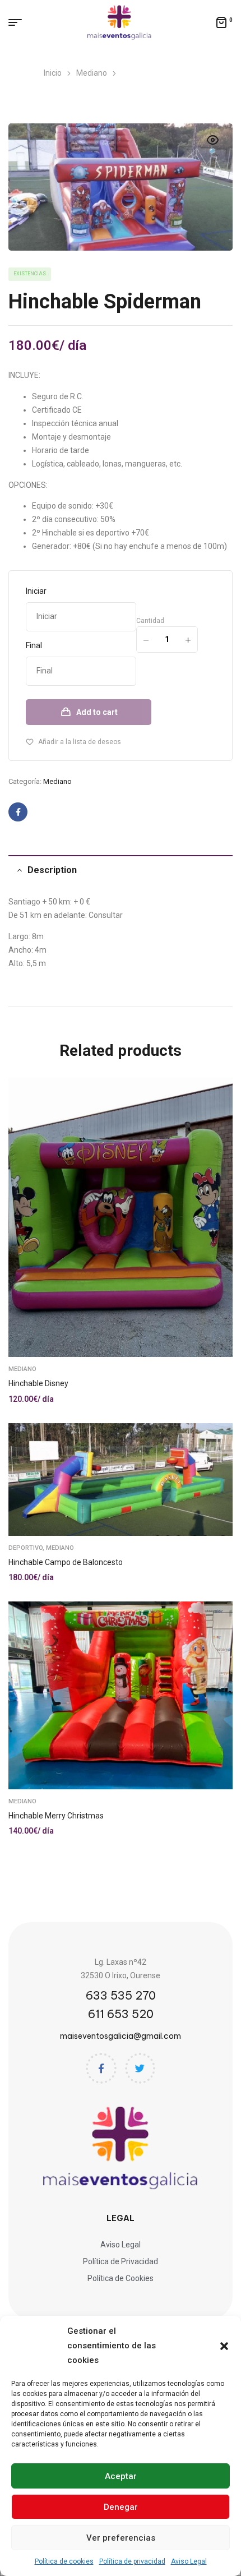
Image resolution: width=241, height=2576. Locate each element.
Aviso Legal (189, 2561)
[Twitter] (140, 2068)
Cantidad (150, 621)
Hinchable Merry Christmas (56, 1816)
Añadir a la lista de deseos (80, 742)
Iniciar (36, 591)
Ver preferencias (121, 2538)
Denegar (121, 2507)
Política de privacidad (132, 2561)
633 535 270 (121, 1995)
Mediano (57, 781)
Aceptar (121, 2476)
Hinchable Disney (38, 1383)
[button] (224, 2346)
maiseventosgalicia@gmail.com (121, 2036)
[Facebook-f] (101, 2068)
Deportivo (26, 1548)
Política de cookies (64, 2561)
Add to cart (97, 712)
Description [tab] (52, 870)
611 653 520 (121, 2014)
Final (34, 645)
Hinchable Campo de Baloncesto (66, 1562)
